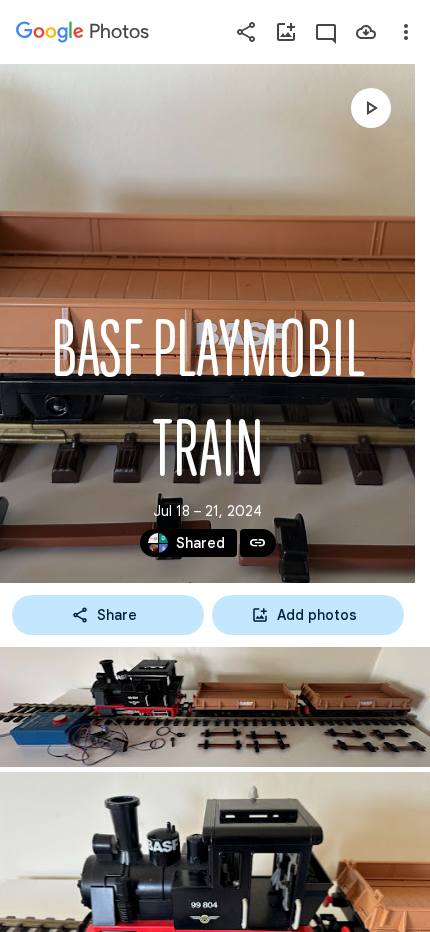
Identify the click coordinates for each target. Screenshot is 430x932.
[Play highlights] (371, 108)
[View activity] (326, 32)
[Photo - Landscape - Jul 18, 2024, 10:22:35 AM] (215, 707)
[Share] (246, 32)
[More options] (406, 32)
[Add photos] (286, 32)
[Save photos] (366, 32)
